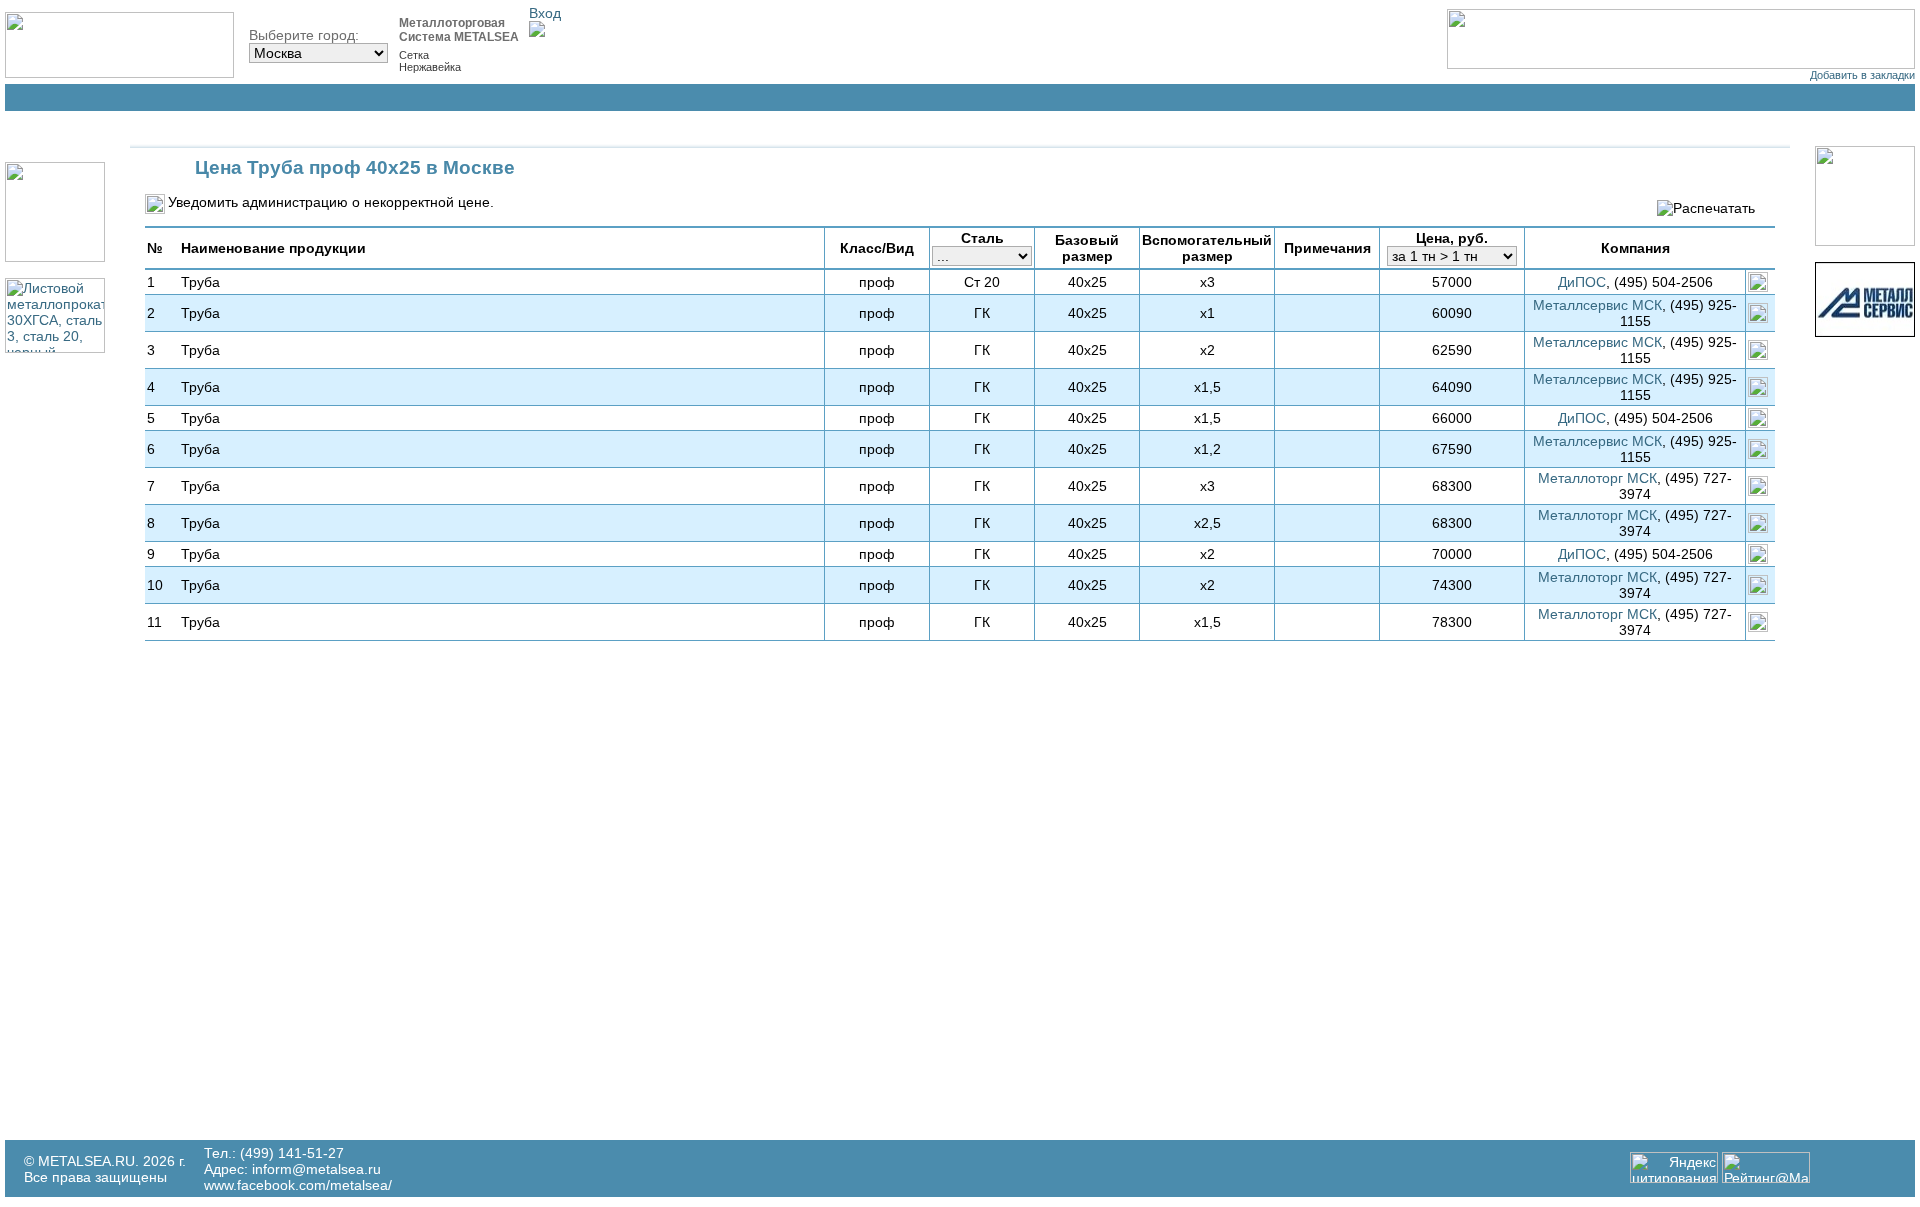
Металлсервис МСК (1597, 305)
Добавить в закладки (1862, 75)
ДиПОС (1582, 282)
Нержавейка (430, 67)
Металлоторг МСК (1597, 478)
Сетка (414, 55)
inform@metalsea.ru (316, 1169)
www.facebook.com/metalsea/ (298, 1185)
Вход (545, 13)
